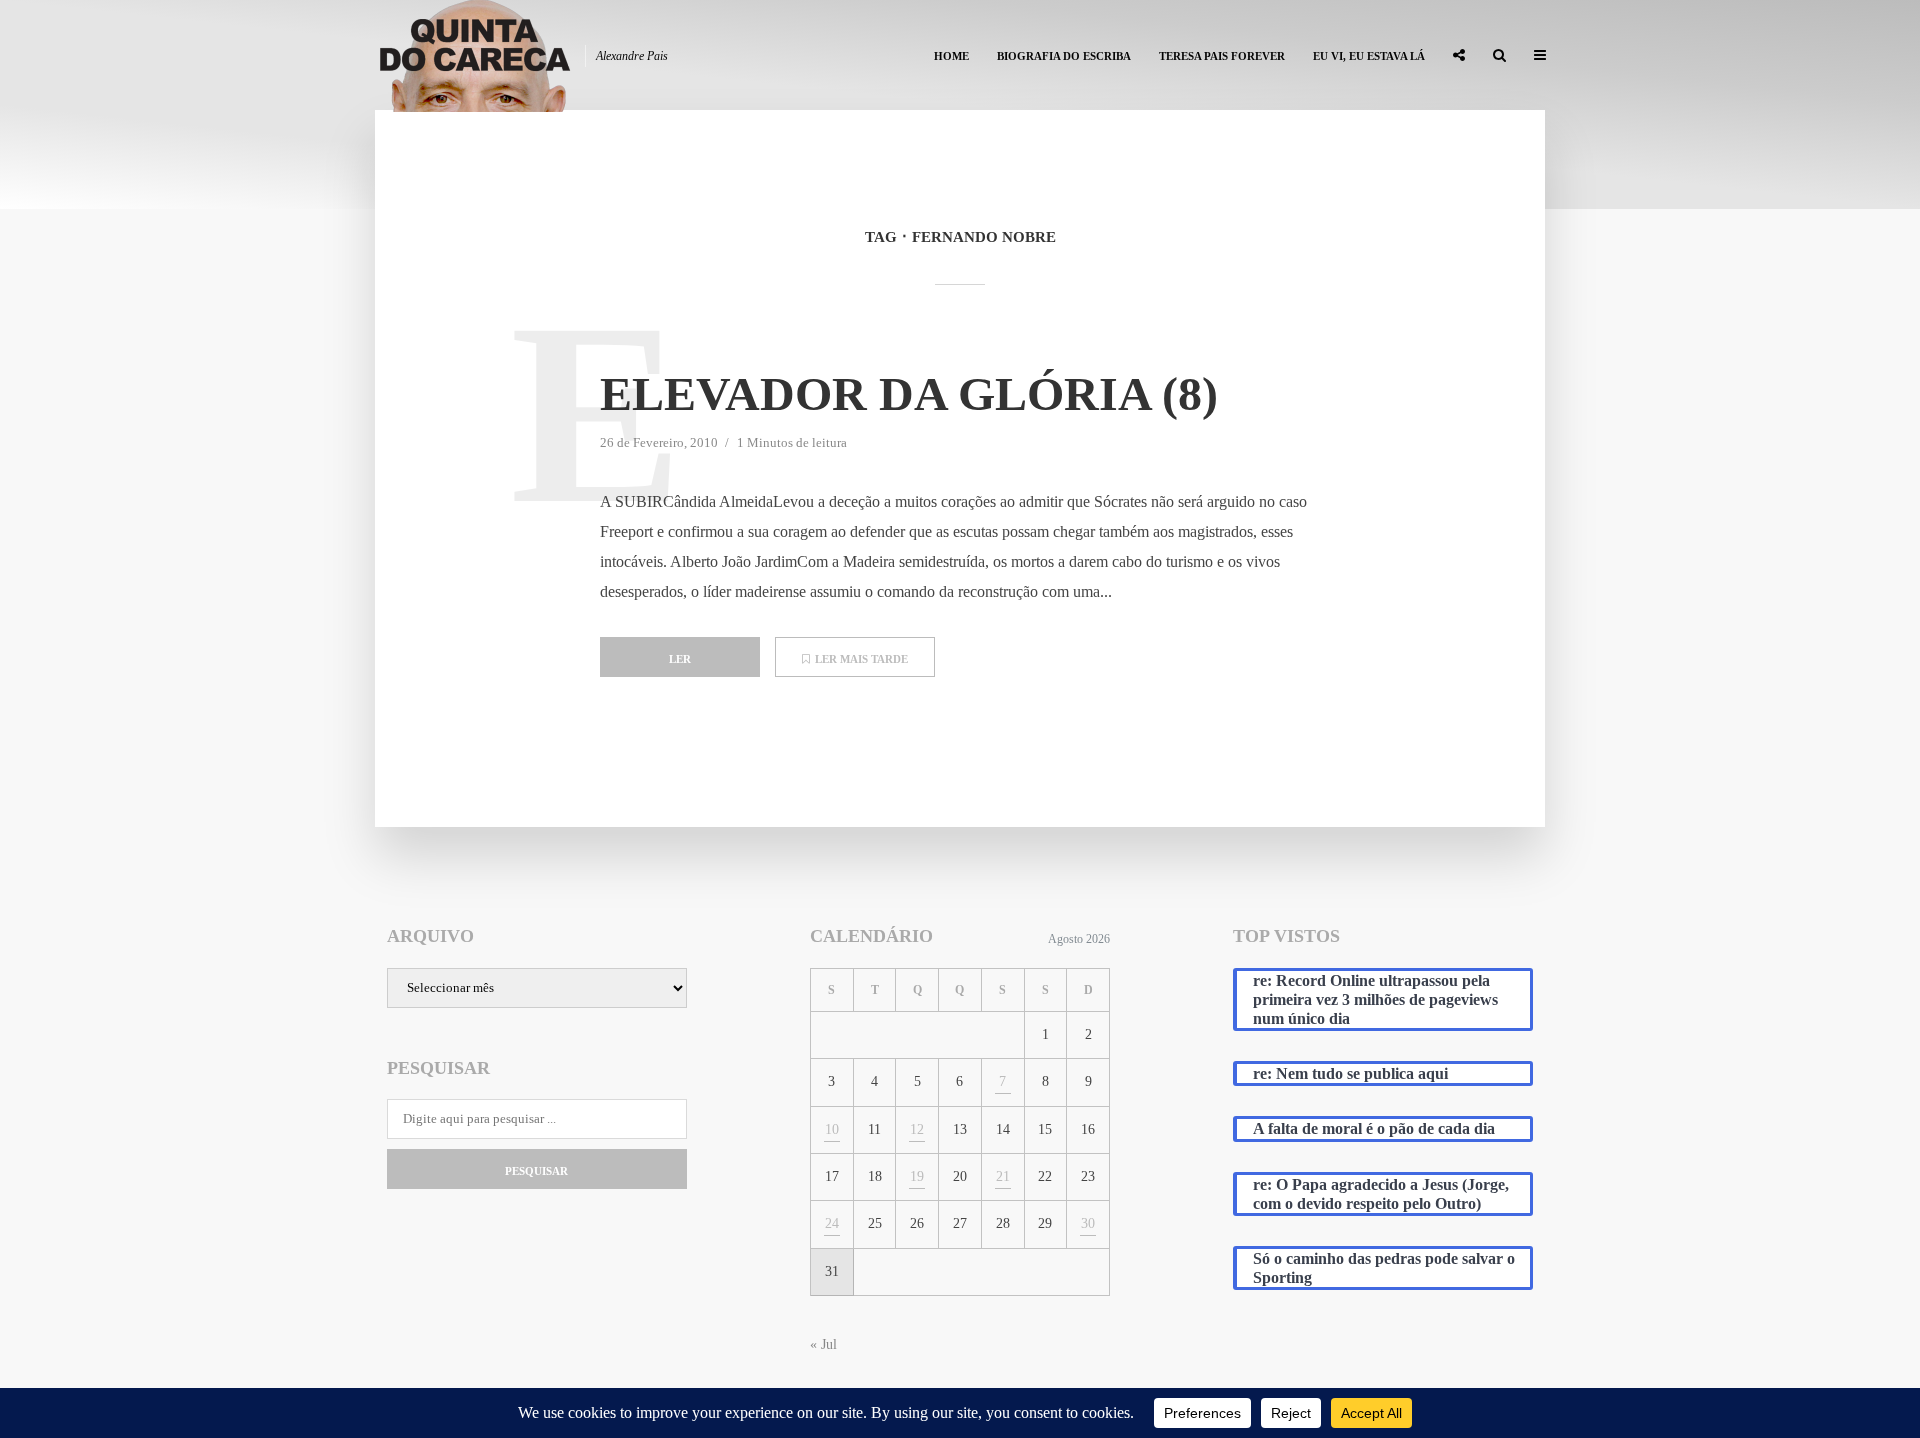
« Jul (823, 1344)
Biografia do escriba (1064, 56)
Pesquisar (536, 1171)
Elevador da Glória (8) (909, 393)
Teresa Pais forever (1222, 56)
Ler (680, 659)
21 (1003, 1176)
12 (917, 1129)
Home (951, 56)
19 (917, 1176)
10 (832, 1129)
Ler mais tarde (861, 659)
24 (832, 1223)
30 (1088, 1223)
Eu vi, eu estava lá (1369, 56)
